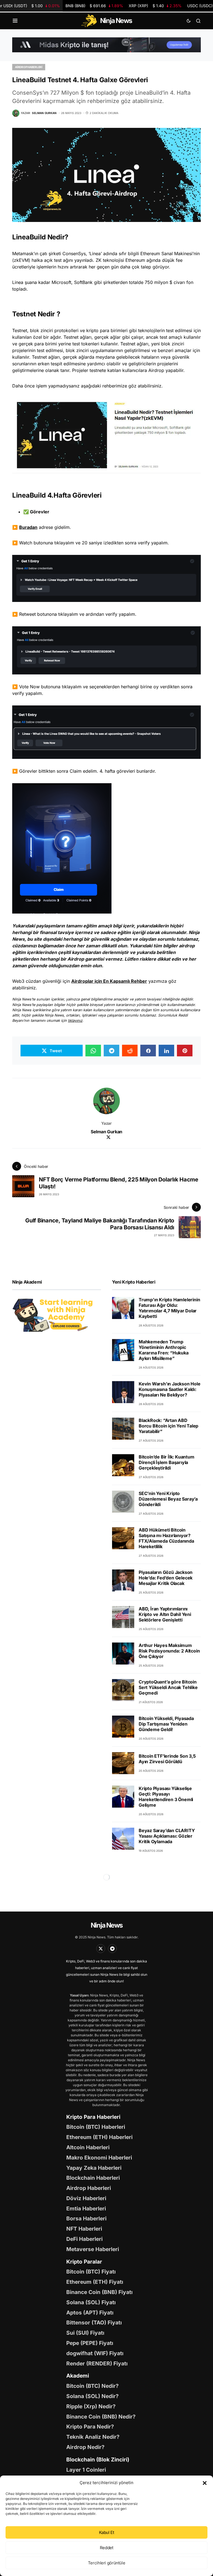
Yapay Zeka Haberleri (94, 2168)
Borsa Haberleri (86, 2218)
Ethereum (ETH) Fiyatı (95, 2282)
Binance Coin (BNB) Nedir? (101, 2417)
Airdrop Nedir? (85, 2447)
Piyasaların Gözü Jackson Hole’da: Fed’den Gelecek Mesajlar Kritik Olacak (166, 1578)
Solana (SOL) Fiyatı (91, 2302)
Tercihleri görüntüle (107, 2563)
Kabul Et (107, 2532)
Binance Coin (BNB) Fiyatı (99, 2292)
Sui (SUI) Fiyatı (85, 2333)
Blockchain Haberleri (93, 2178)
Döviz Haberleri (86, 2198)
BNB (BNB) (94, 6)
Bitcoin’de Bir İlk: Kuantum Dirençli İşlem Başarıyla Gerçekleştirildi (167, 1462)
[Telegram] (112, 1949)
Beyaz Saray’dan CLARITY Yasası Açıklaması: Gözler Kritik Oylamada (167, 1836)
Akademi (78, 2376)
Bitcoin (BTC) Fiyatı (91, 2272)
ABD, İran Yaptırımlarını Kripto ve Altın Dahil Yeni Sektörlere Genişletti (165, 1614)
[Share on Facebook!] (148, 1051)
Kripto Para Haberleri (93, 2117)
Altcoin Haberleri (88, 2147)
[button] (205, 2483)
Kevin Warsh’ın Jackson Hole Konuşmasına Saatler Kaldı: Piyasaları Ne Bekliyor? (170, 1389)
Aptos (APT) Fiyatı (90, 2313)
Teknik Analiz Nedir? (93, 2437)
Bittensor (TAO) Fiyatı (94, 2322)
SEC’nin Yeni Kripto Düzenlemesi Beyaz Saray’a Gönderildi (168, 1499)
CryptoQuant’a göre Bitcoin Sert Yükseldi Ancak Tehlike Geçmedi (168, 1687)
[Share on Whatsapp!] (93, 1051)
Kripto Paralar (84, 2262)
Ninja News (106, 1925)
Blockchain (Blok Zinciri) (98, 2459)
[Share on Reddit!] (130, 1051)
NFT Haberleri (84, 2229)
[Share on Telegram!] (111, 1051)
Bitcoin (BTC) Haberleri (96, 2127)
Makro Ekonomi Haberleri (99, 2158)
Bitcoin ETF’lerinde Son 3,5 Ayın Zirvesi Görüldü (167, 1759)
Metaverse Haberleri (93, 2249)
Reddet (107, 2548)
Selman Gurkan (106, 1132)
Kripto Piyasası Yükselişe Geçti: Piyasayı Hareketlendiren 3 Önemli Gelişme (166, 1797)
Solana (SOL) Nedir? (92, 2396)
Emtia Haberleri (86, 2208)
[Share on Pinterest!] (185, 1051)
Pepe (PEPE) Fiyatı (90, 2343)
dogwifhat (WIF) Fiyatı (95, 2353)
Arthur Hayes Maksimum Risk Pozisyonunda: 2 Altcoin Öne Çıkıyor (169, 1651)
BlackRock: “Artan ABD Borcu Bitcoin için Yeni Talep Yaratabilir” (168, 1426)
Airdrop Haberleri (29, 67)
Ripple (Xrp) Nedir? (91, 2406)
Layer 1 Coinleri (86, 2470)
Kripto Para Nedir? (90, 2427)
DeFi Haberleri (84, 2239)
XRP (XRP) (155, 6)
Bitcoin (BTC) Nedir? (92, 2386)
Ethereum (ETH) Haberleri (99, 2137)
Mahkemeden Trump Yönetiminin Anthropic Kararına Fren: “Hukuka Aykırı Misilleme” (164, 1350)
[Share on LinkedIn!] (166, 1051)
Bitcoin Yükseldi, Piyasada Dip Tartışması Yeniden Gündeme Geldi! (166, 1724)
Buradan (28, 527)
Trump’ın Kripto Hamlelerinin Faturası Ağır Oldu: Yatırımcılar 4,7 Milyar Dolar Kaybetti (169, 1308)
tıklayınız (75, 1021)
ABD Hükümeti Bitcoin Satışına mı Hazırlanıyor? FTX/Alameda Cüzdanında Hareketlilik (166, 1538)
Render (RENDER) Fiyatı (97, 2363)
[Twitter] (101, 1949)
